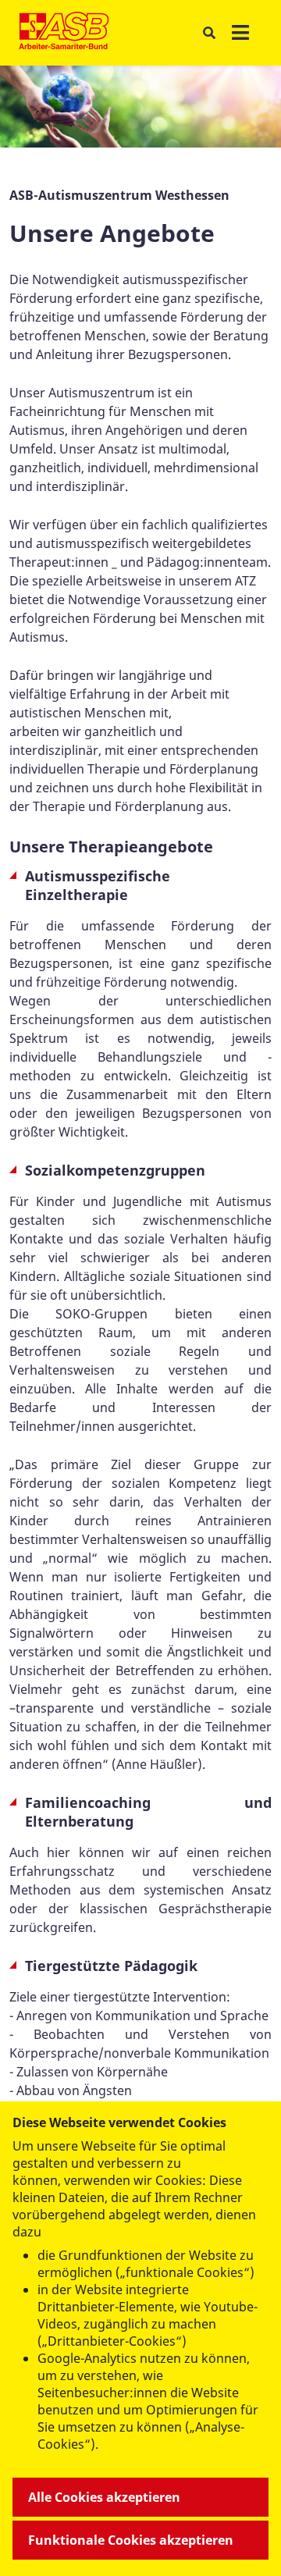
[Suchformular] (209, 33)
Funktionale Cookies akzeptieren (131, 2540)
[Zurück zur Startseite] (64, 33)
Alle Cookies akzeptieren (104, 2497)
